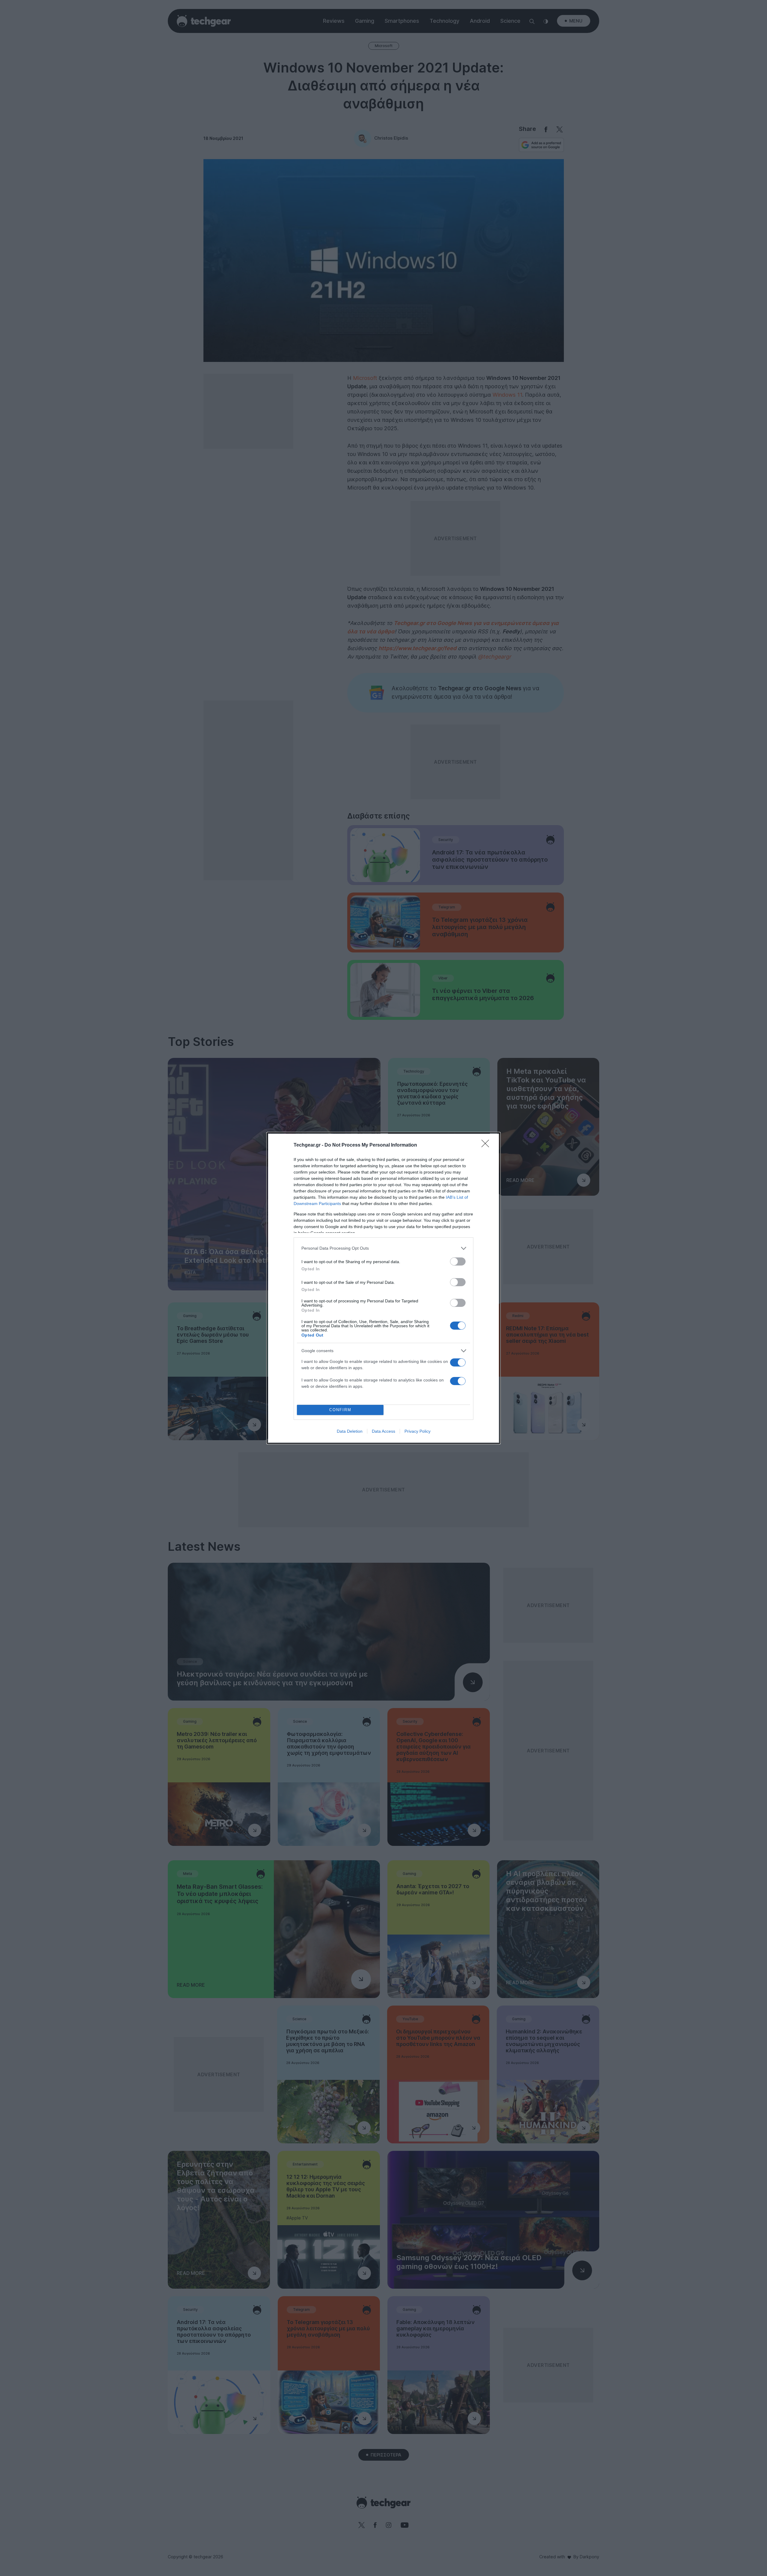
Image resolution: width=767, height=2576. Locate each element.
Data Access (383, 1431)
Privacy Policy (418, 1431)
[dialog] (383, 1288)
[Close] (487, 1145)
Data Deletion (350, 1431)
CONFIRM (340, 1410)
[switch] (458, 1261)
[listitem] (383, 1248)
